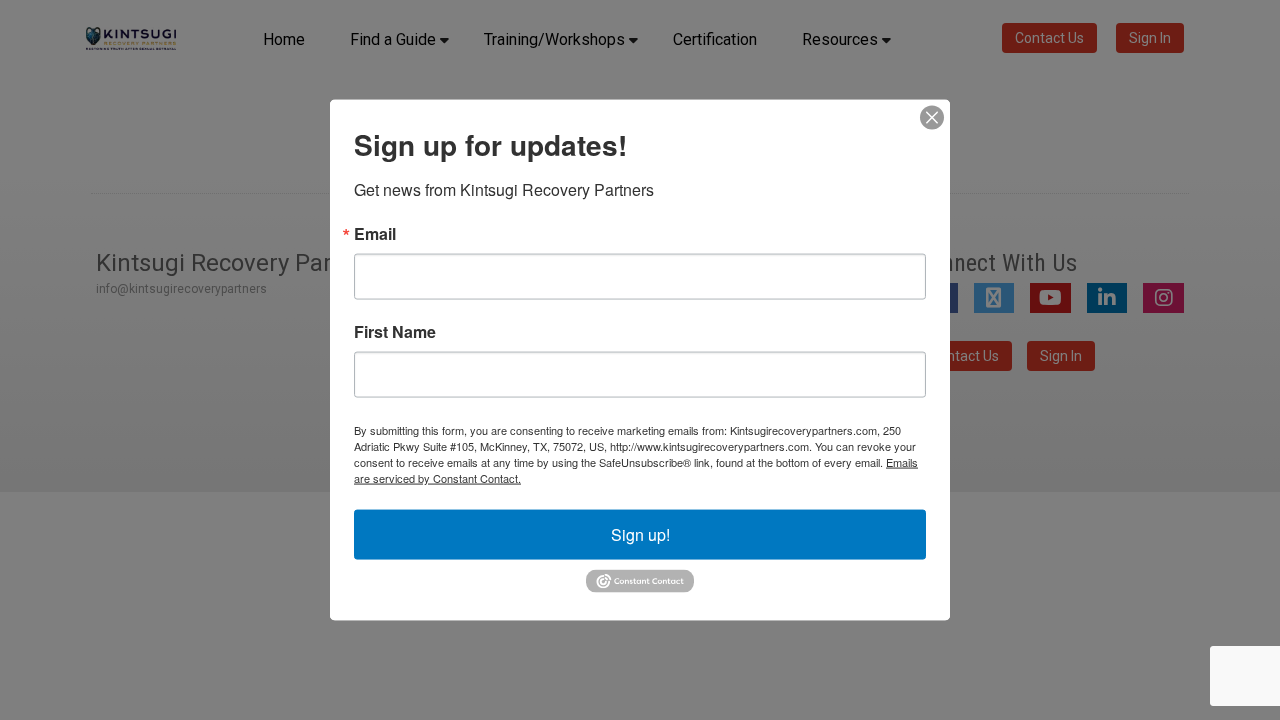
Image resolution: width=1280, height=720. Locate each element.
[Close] (932, 118)
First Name (395, 332)
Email (375, 234)
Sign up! (640, 534)
